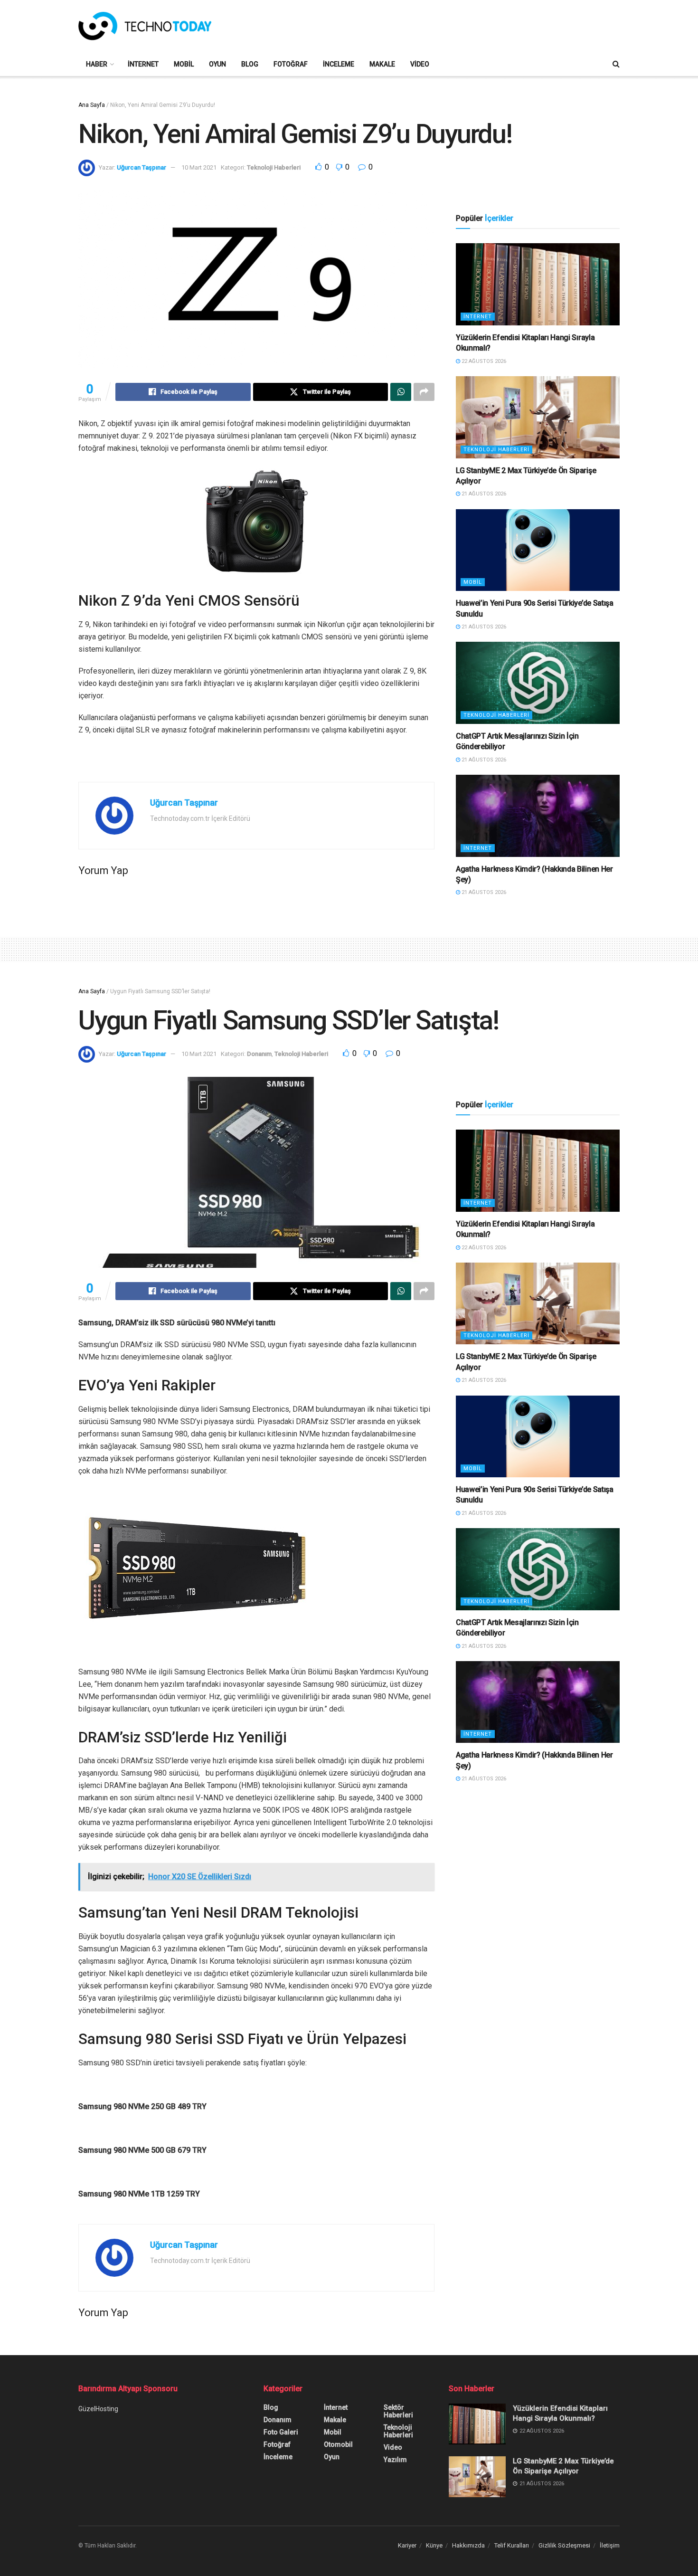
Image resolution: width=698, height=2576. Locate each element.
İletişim (610, 2545)
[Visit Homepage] (145, 26)
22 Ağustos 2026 (483, 361)
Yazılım (395, 2460)
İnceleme (339, 64)
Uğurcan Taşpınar (141, 167)
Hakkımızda (468, 2545)
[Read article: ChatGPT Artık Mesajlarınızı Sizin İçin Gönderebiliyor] (538, 683)
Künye (434, 2545)
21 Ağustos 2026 (483, 494)
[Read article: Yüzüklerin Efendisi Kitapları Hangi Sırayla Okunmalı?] (538, 284)
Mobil (184, 64)
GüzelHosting (98, 2409)
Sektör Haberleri (398, 2411)
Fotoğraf (291, 64)
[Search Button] (616, 64)
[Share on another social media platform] (424, 392)
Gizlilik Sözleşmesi (564, 2545)
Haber (97, 64)
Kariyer (407, 2545)
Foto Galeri (281, 2432)
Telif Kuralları (512, 2545)
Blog (250, 64)
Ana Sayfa (92, 105)
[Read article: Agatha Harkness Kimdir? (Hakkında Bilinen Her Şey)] (538, 816)
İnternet (143, 64)
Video (420, 64)
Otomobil (338, 2444)
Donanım (259, 1054)
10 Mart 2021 (199, 167)
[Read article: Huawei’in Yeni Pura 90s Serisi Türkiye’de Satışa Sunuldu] (538, 550)
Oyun (217, 64)
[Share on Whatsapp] (401, 392)
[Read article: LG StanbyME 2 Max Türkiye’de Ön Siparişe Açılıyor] (538, 417)
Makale (382, 64)
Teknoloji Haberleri (274, 167)
